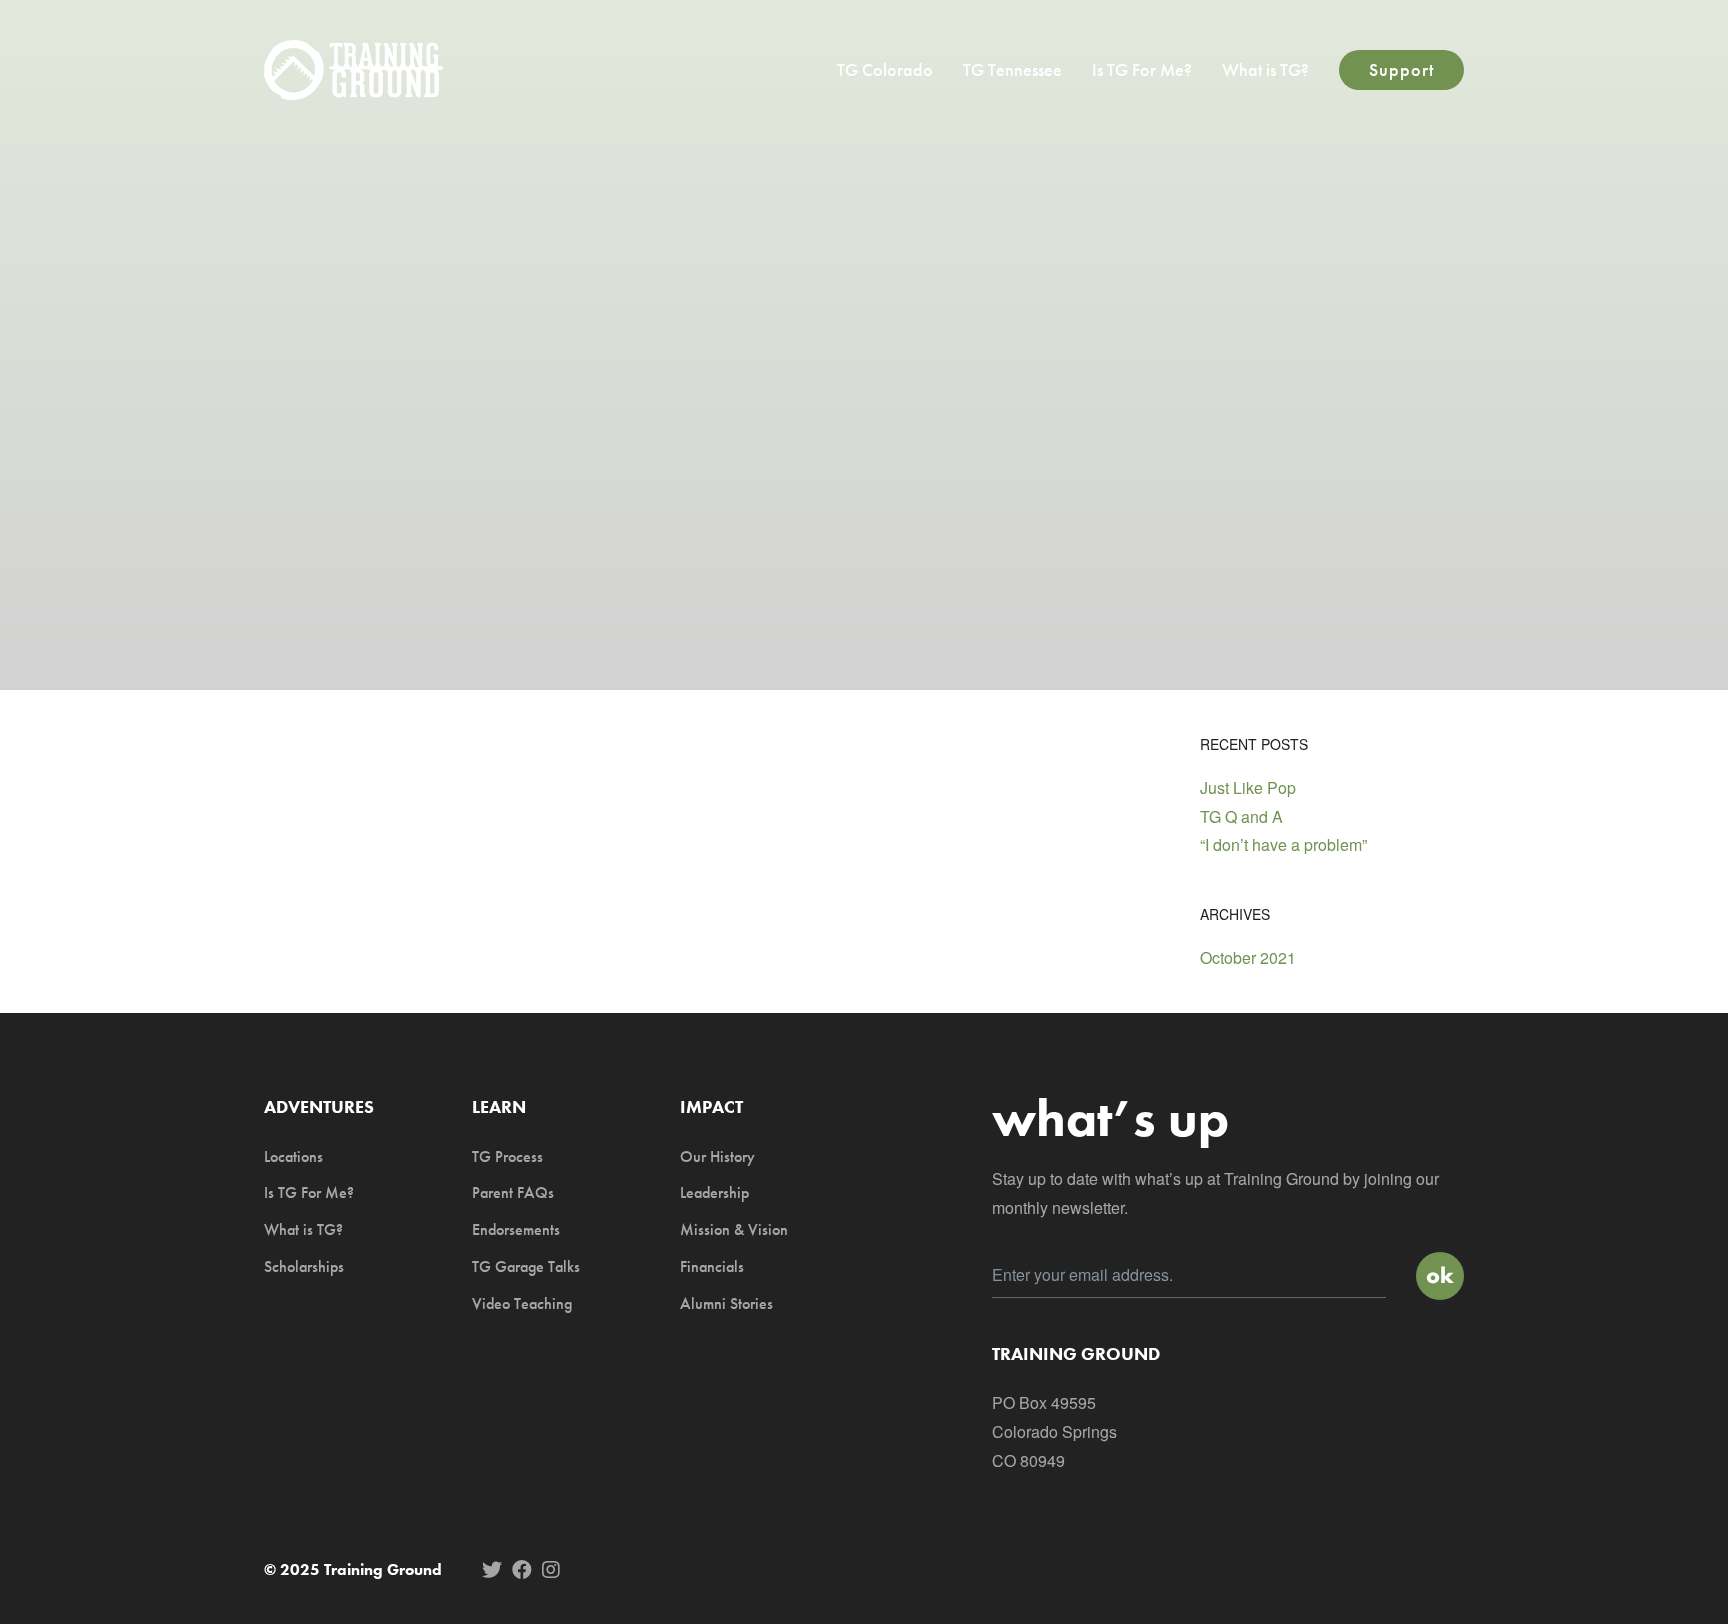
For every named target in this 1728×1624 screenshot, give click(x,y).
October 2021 (1248, 957)
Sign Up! (1440, 1276)
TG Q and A (1241, 816)
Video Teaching (522, 1303)
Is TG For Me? (1142, 69)
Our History (717, 1156)
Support (1401, 69)
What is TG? (1265, 69)
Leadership (714, 1192)
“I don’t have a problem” (1283, 844)
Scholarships (304, 1266)
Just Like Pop (1248, 787)
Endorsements (516, 1229)
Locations (293, 1156)
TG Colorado (885, 69)
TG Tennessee (1012, 69)
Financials (712, 1266)
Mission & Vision (734, 1229)
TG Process (507, 1156)
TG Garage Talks (526, 1266)
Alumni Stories (726, 1303)
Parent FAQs (513, 1192)
